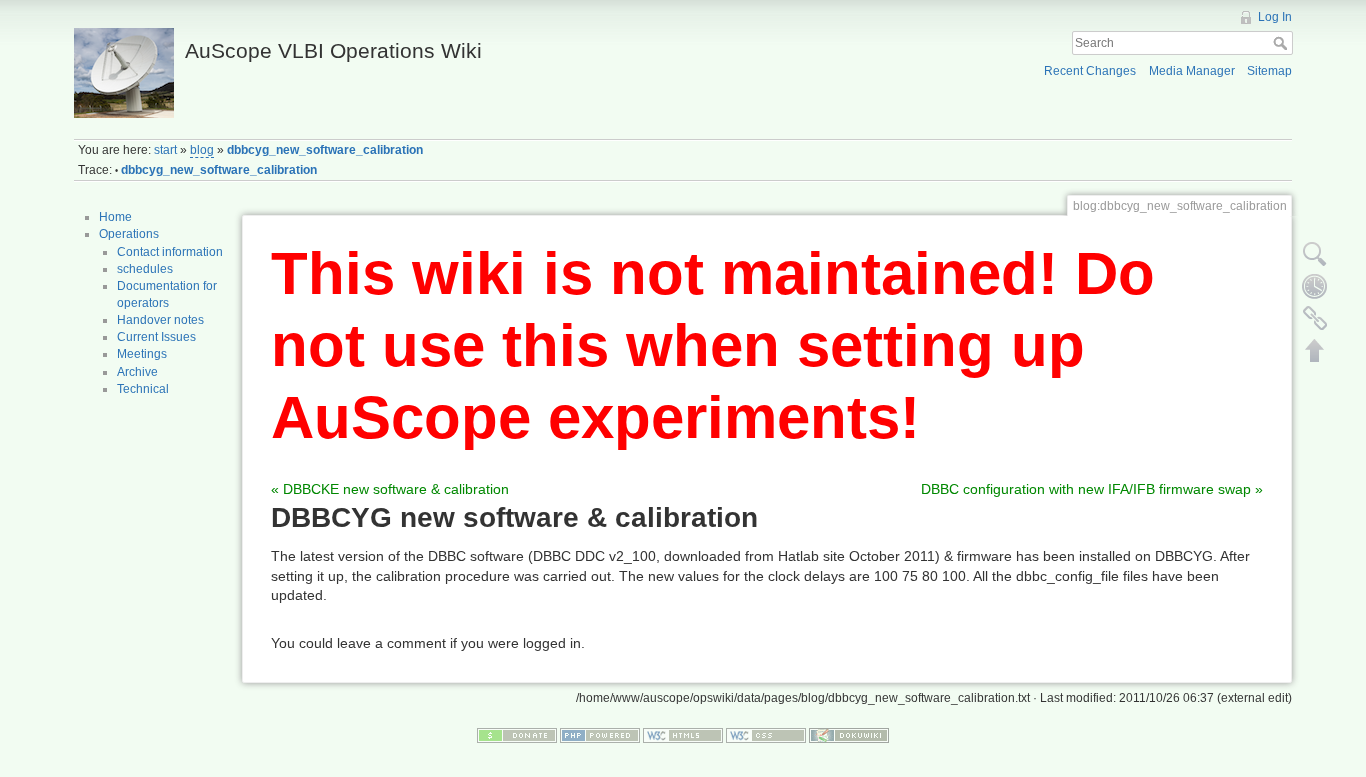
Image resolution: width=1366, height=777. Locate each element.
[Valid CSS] (766, 734)
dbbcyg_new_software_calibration (325, 150)
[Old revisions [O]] (1315, 286)
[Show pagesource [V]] (1315, 254)
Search (1282, 43)
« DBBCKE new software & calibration (390, 489)
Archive (137, 372)
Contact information (170, 252)
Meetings (142, 354)
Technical (143, 389)
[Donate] (517, 734)
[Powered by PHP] (600, 734)
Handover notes (160, 320)
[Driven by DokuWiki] (849, 734)
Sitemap (1269, 71)
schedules (145, 269)
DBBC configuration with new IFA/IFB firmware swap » (1092, 489)
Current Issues (156, 337)
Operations (129, 234)
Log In (1275, 17)
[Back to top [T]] (1315, 350)
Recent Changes (1090, 71)
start (165, 150)
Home (115, 217)
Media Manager (1192, 71)
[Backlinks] (1315, 318)
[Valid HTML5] (683, 734)
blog (202, 150)
